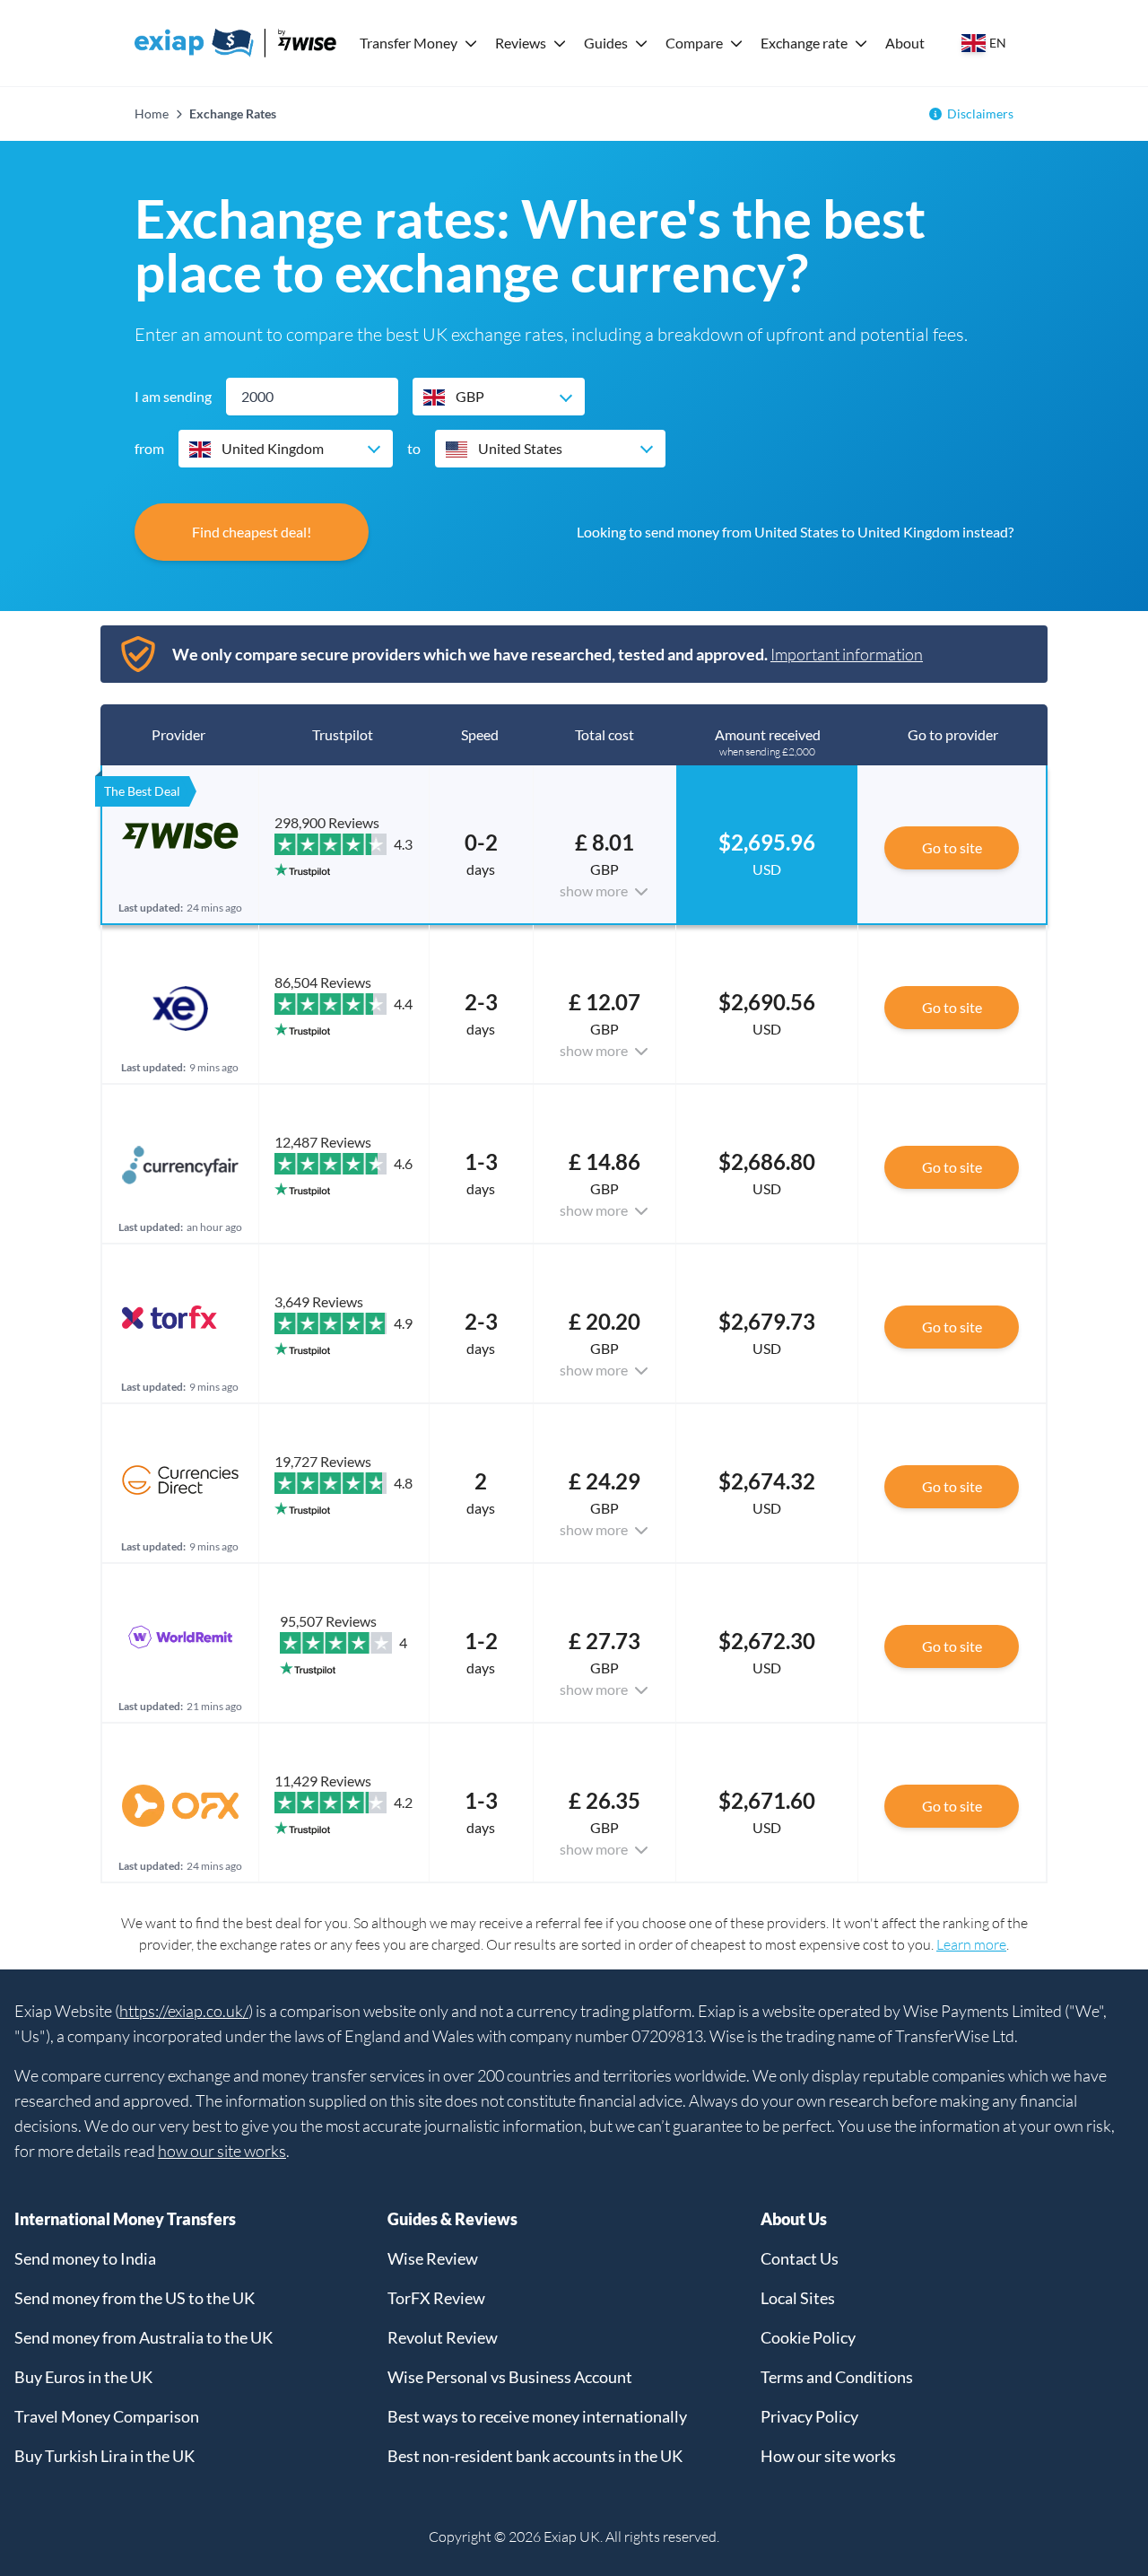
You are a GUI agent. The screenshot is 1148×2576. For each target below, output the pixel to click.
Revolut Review (443, 2337)
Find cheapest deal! (252, 532)
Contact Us (800, 2258)
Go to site (952, 847)
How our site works (828, 2456)
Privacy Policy (809, 2416)
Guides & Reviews (452, 2219)
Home (152, 114)
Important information (847, 654)
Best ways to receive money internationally (537, 2416)
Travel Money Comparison (107, 2416)
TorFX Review (436, 2298)
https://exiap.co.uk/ (184, 2011)
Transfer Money (409, 43)
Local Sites (798, 2298)
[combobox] (499, 397)
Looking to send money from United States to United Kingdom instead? (795, 532)
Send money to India (85, 2258)
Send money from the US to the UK (135, 2298)
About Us (794, 2219)
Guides (606, 43)
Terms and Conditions (837, 2377)
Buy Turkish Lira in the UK (104, 2456)
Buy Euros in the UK (83, 2377)
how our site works (222, 2151)
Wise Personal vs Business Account (510, 2377)
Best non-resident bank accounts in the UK (535, 2456)
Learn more (971, 1944)
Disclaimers (980, 114)
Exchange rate (804, 43)
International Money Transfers (125, 2219)
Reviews (521, 43)
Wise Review (433, 2258)
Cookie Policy (808, 2337)
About (905, 43)
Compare (694, 43)
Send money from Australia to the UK (143, 2337)
